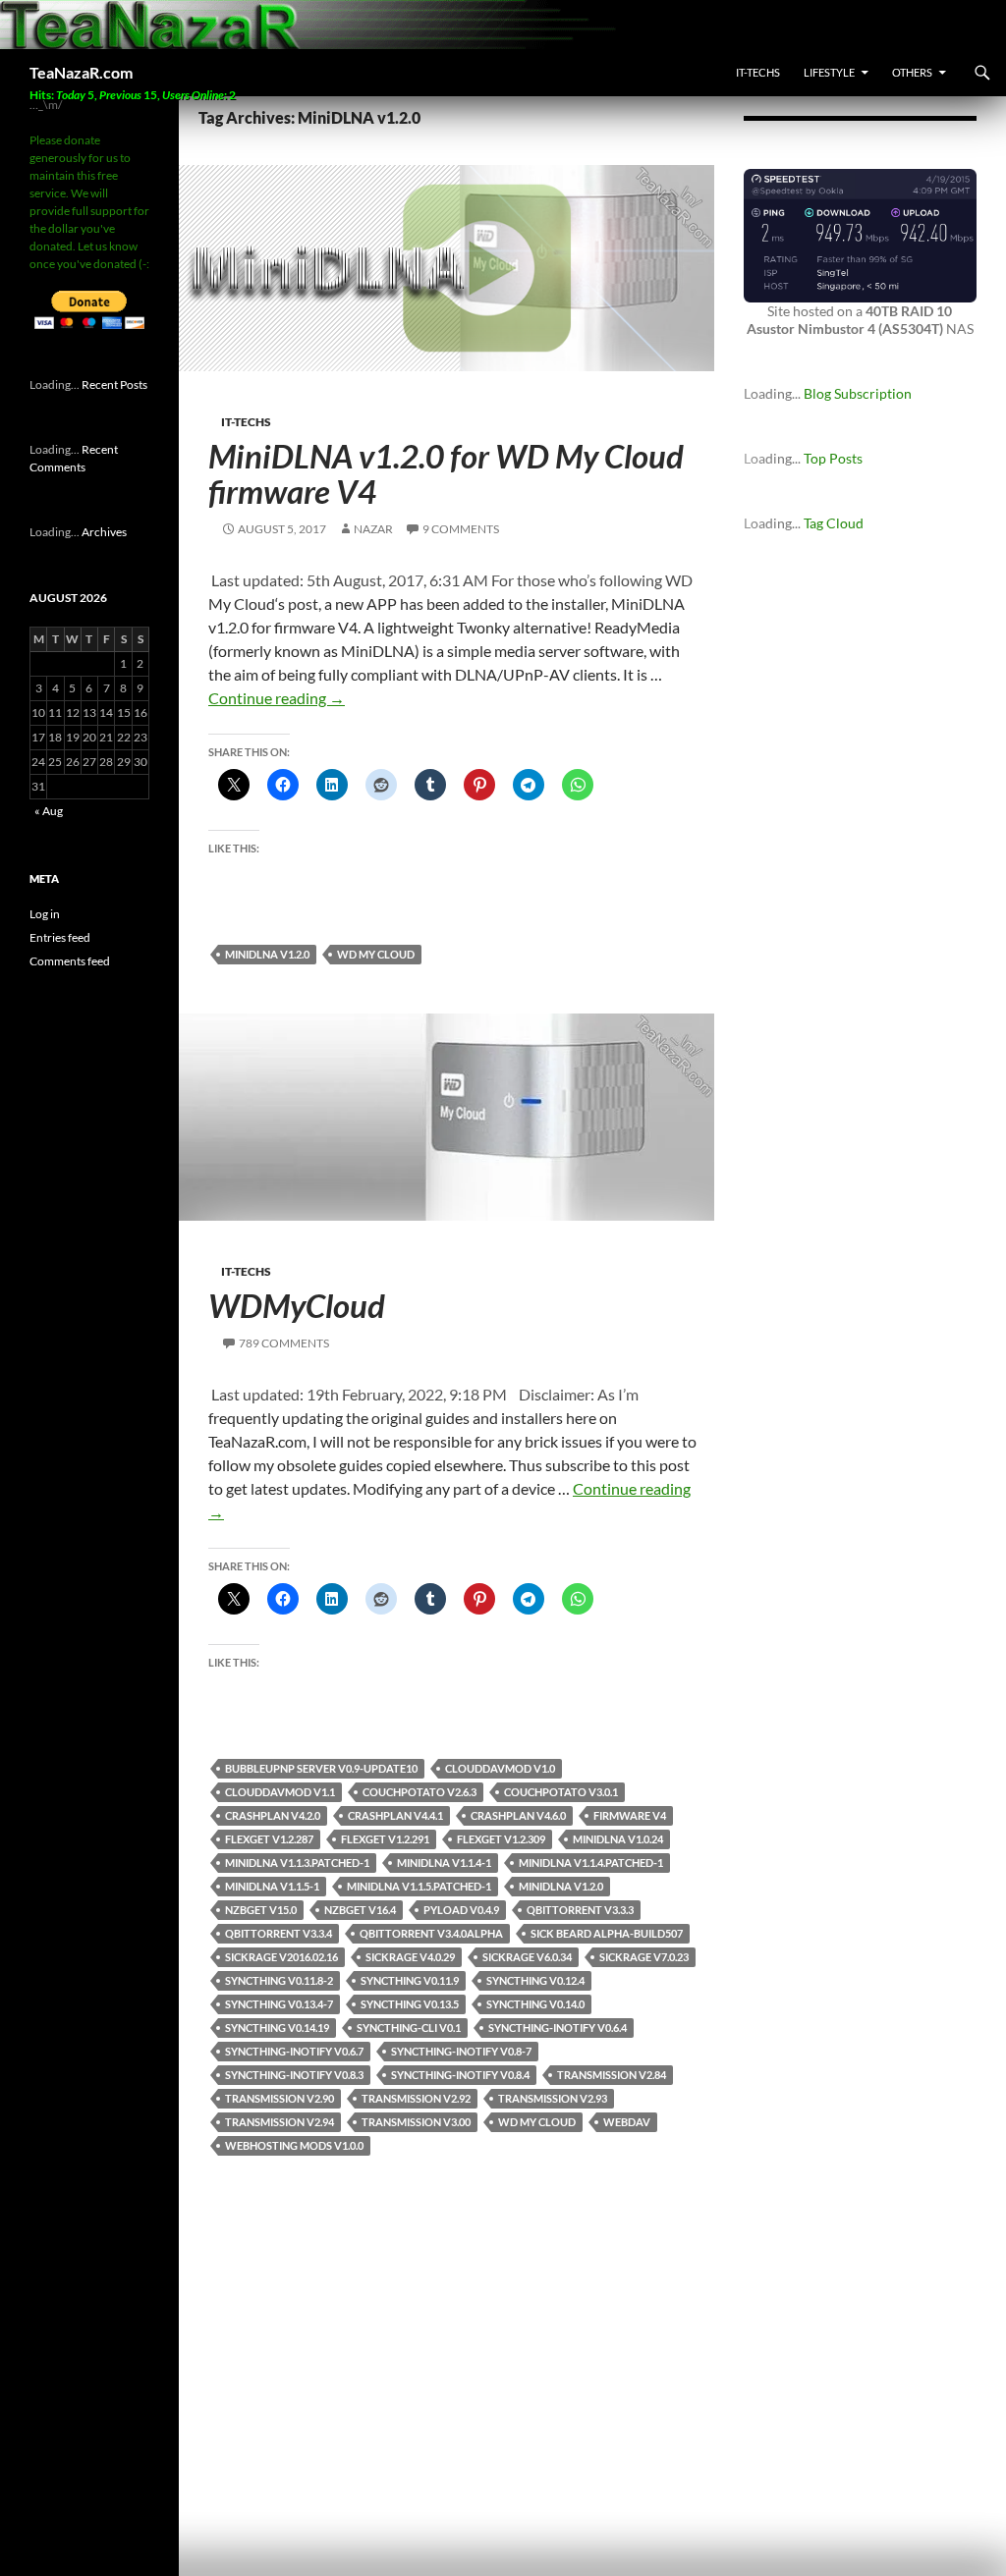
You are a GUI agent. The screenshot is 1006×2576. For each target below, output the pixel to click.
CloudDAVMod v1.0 (500, 1768)
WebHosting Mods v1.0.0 (294, 2145)
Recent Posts (114, 384)
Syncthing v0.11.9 (410, 1980)
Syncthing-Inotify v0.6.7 (294, 2051)
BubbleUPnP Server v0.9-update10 (321, 1768)
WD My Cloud (376, 954)
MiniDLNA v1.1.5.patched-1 (419, 1886)
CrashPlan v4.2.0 (273, 1815)
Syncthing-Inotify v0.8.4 (460, 2075)
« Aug (49, 811)
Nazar (373, 529)
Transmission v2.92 (416, 2098)
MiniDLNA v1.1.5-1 (272, 1886)
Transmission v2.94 (279, 2122)
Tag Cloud (834, 523)
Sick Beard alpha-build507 (607, 1933)
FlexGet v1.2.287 (269, 1839)
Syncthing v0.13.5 (410, 2004)
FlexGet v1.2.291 (385, 1839)
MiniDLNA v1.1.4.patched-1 (591, 1863)
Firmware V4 (630, 1815)
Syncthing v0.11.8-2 (279, 1980)
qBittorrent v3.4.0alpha (431, 1933)
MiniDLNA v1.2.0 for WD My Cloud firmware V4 (446, 473)
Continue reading (277, 698)
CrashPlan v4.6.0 (518, 1815)
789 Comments (284, 1343)
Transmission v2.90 (279, 2098)
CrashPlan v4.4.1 (395, 1815)
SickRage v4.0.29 (410, 1957)
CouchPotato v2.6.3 (419, 1792)
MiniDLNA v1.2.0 (267, 954)
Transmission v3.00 (416, 2122)
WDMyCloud (297, 1305)
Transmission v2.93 (553, 2098)
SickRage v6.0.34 (527, 1957)
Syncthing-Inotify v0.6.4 (558, 2028)
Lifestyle (829, 72)
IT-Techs (758, 72)
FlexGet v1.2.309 (501, 1839)
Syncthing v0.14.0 (535, 2004)
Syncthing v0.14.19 (277, 2028)
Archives (104, 532)
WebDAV (627, 2122)
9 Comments (461, 529)
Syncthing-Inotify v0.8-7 (461, 2051)
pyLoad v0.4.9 (461, 1910)
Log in (45, 914)
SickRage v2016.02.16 (281, 1957)
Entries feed (60, 937)
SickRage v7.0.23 (644, 1957)
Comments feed (70, 961)
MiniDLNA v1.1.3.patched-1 (297, 1863)
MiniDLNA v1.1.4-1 (444, 1863)
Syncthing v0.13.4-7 (279, 2004)
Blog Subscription (858, 393)
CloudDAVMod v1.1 (280, 1792)
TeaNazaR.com (81, 72)
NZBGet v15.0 (261, 1910)
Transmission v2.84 (612, 2075)
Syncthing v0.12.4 (535, 1980)
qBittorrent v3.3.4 (279, 1933)
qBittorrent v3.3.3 (580, 1910)
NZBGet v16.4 (360, 1910)
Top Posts (833, 458)
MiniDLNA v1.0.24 (618, 1839)
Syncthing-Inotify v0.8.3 (294, 2075)
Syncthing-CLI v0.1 (409, 2028)
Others (912, 72)
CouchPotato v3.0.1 (561, 1792)
